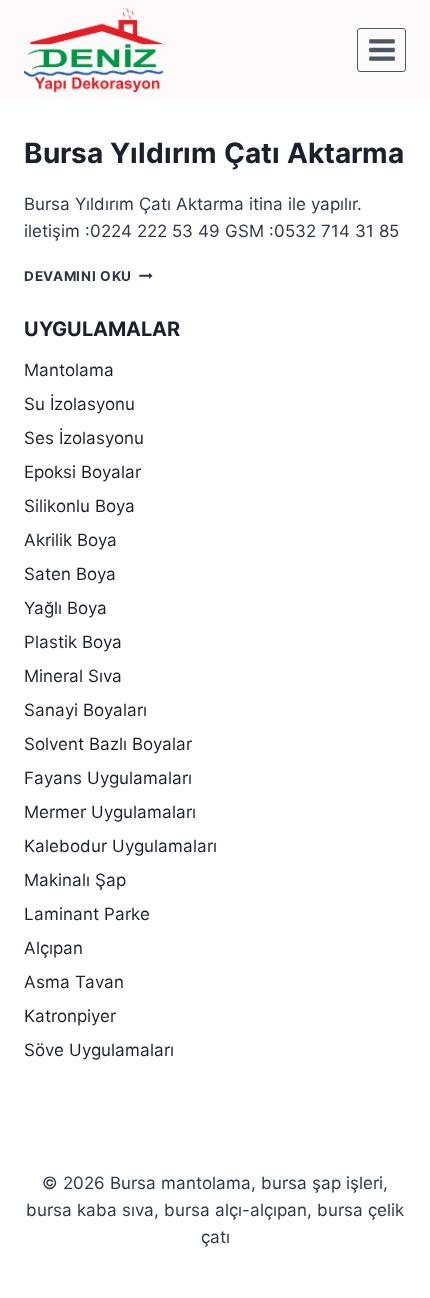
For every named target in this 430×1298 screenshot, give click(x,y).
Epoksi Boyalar (82, 472)
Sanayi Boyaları (85, 710)
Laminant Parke (87, 914)
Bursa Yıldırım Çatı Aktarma (214, 153)
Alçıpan (53, 948)
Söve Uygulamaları (99, 1050)
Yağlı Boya (65, 608)
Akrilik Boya (70, 540)
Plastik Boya (73, 642)
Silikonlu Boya (79, 506)
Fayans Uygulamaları (108, 778)
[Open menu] (381, 49)
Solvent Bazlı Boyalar (108, 744)
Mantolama (69, 370)
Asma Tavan (74, 982)
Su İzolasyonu (79, 404)
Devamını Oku (88, 276)
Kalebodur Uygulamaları (120, 846)
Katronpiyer (70, 1016)
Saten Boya (70, 574)
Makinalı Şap (75, 880)
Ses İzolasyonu (84, 438)
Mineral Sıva (73, 676)
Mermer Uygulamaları (110, 812)
